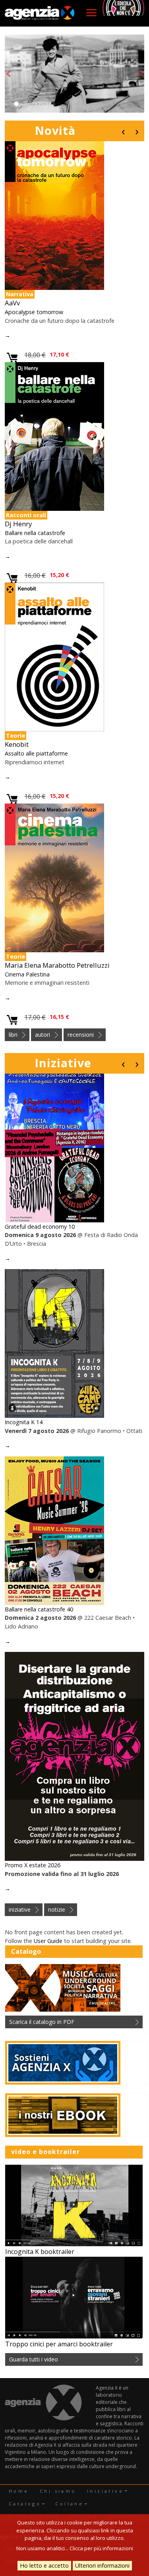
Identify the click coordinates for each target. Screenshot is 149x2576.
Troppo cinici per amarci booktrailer (59, 2344)
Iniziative (63, 1063)
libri (13, 1035)
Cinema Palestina (27, 974)
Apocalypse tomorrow (34, 312)
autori (43, 1035)
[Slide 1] (16, 104)
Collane (69, 2504)
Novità (55, 130)
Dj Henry (18, 524)
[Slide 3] (31, 104)
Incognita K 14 (24, 1422)
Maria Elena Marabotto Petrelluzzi (57, 965)
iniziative (20, 1909)
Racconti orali (26, 515)
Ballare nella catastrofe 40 (39, 1609)
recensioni (81, 1035)
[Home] (40, 13)
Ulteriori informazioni (102, 2565)
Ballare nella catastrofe (35, 533)
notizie (57, 1909)
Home (19, 2491)
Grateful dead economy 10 (40, 1227)
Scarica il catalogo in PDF (42, 2022)
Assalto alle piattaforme (36, 753)
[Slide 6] (52, 104)
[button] (8, 74)
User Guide (48, 1941)
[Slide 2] (23, 104)
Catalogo (25, 2504)
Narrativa (20, 294)
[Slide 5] (45, 104)
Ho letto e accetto (44, 2565)
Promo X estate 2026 (33, 1865)
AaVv (12, 303)
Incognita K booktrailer (40, 2252)
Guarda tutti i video (34, 2359)
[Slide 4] (38, 104)
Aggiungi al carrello (13, 358)
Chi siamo (58, 2491)
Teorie (15, 736)
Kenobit (17, 744)
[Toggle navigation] (91, 13)
